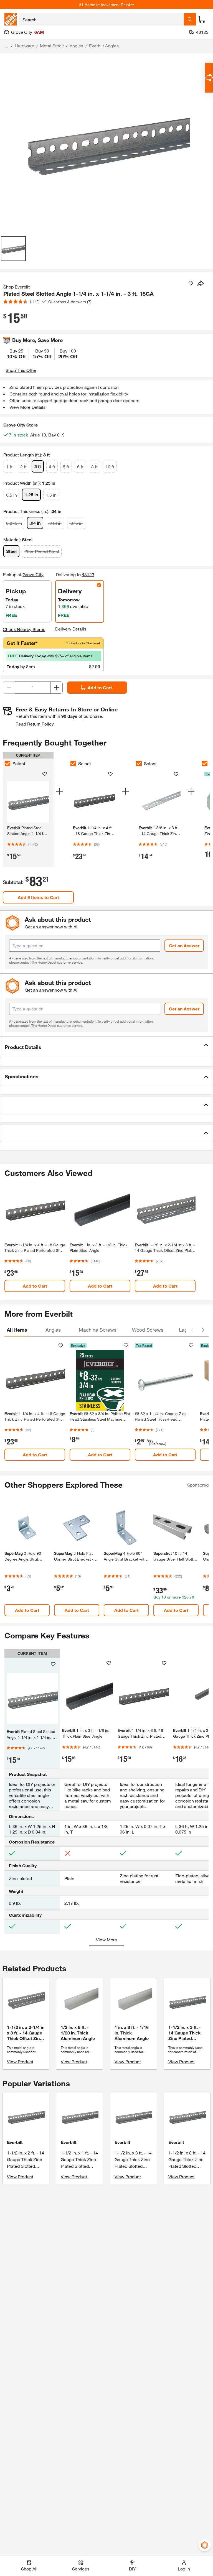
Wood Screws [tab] (148, 1330)
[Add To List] (191, 284)
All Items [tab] (17, 1330)
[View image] (13, 249)
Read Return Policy (35, 724)
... (6, 46)
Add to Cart (100, 687)
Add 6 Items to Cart (38, 897)
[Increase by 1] (57, 688)
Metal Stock (52, 46)
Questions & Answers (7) (70, 302)
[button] (106, 1047)
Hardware (24, 46)
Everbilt (15, 2142)
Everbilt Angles (104, 46)
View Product (20, 2061)
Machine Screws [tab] (98, 1330)
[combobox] (101, 19)
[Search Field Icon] (190, 19)
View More (106, 1940)
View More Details (27, 407)
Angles (76, 46)
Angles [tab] (53, 1330)
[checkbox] (7, 764)
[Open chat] (209, 78)
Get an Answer (184, 945)
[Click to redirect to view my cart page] (202, 19)
